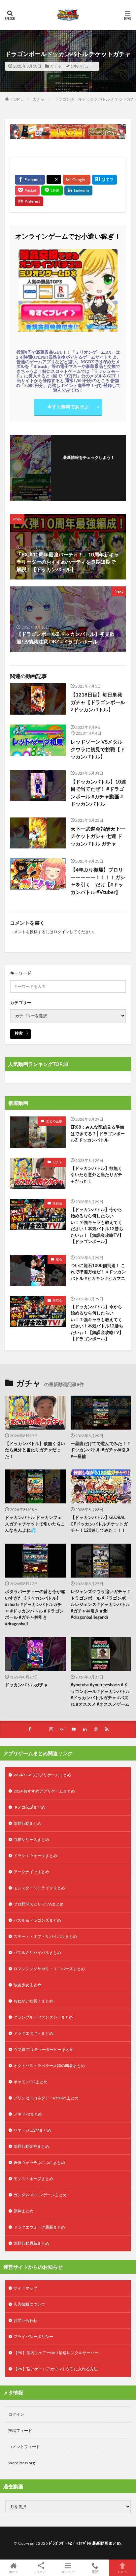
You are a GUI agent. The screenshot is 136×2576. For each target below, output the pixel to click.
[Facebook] (30, 180)
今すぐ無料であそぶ (68, 407)
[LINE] (52, 191)
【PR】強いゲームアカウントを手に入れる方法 (56, 2369)
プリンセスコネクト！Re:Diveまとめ (46, 2098)
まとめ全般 (54, 1121)
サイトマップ (25, 2288)
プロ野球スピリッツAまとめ (39, 1904)
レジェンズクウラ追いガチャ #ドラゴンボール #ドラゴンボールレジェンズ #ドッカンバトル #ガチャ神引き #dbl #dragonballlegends (100, 1604)
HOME (17, 99)
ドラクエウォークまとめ (35, 1856)
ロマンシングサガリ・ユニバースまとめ (49, 1969)
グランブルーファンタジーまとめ (43, 2017)
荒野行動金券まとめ (31, 2146)
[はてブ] (104, 180)
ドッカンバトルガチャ (26, 1685)
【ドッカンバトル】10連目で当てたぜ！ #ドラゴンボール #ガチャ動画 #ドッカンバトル (98, 793)
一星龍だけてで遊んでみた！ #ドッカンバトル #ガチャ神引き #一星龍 (100, 1450)
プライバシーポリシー (33, 2337)
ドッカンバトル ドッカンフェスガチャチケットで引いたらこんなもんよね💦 (35, 1524)
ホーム (14, 2572)
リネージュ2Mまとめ (32, 2130)
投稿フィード (20, 2430)
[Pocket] (27, 191)
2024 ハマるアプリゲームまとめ (42, 1775)
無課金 (57, 1203)
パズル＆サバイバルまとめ (37, 1953)
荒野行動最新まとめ (31, 2243)
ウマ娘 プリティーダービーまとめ (44, 2049)
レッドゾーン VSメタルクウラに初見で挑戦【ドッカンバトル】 (98, 749)
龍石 (59, 1259)
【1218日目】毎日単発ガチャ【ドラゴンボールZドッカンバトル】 (98, 702)
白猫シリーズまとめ (31, 1839)
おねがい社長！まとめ (33, 2001)
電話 (95, 2572)
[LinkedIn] (78, 191)
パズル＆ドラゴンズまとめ (37, 1920)
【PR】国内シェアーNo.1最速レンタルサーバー (56, 2353)
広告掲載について (29, 2304)
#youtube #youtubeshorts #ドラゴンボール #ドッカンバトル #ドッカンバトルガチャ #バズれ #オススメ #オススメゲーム (100, 1694)
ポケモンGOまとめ (31, 2082)
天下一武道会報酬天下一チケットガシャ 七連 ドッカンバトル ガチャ (98, 836)
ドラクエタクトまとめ (33, 2033)
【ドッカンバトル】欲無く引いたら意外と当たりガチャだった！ (96, 1175)
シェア (41, 2572)
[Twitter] (54, 179)
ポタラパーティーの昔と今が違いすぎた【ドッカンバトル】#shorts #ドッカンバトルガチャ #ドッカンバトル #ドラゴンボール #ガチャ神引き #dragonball (35, 1608)
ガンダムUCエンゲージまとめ (40, 2195)
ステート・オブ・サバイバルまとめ (45, 1936)
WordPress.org (21, 2463)
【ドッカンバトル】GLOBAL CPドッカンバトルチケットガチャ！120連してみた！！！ (99, 1524)
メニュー (68, 2572)
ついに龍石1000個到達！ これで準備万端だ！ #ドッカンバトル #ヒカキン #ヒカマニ (98, 1272)
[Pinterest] (29, 201)
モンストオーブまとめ (33, 2179)
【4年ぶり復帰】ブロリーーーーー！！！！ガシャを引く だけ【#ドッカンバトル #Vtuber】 (98, 881)
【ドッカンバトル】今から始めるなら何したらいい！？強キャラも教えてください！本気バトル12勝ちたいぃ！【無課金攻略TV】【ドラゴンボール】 (97, 1226)
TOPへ (122, 2572)
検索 (19, 1033)
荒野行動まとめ (27, 1823)
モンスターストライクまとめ (39, 1888)
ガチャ (56, 66)
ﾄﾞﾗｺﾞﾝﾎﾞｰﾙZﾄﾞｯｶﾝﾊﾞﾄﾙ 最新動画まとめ (85, 2543)
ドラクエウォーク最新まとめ (39, 2227)
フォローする (89, 466)
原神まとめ (23, 2211)
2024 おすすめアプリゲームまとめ (44, 1791)
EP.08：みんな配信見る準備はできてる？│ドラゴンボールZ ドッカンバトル (98, 1133)
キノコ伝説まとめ (29, 1807)
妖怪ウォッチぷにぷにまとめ (39, 2162)
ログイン (61, 932)
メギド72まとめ (28, 2114)
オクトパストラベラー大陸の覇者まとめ (49, 2066)
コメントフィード (24, 2447)
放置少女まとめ (27, 1985)
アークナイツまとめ (31, 1872)
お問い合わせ (25, 2320)
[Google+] (77, 180)
